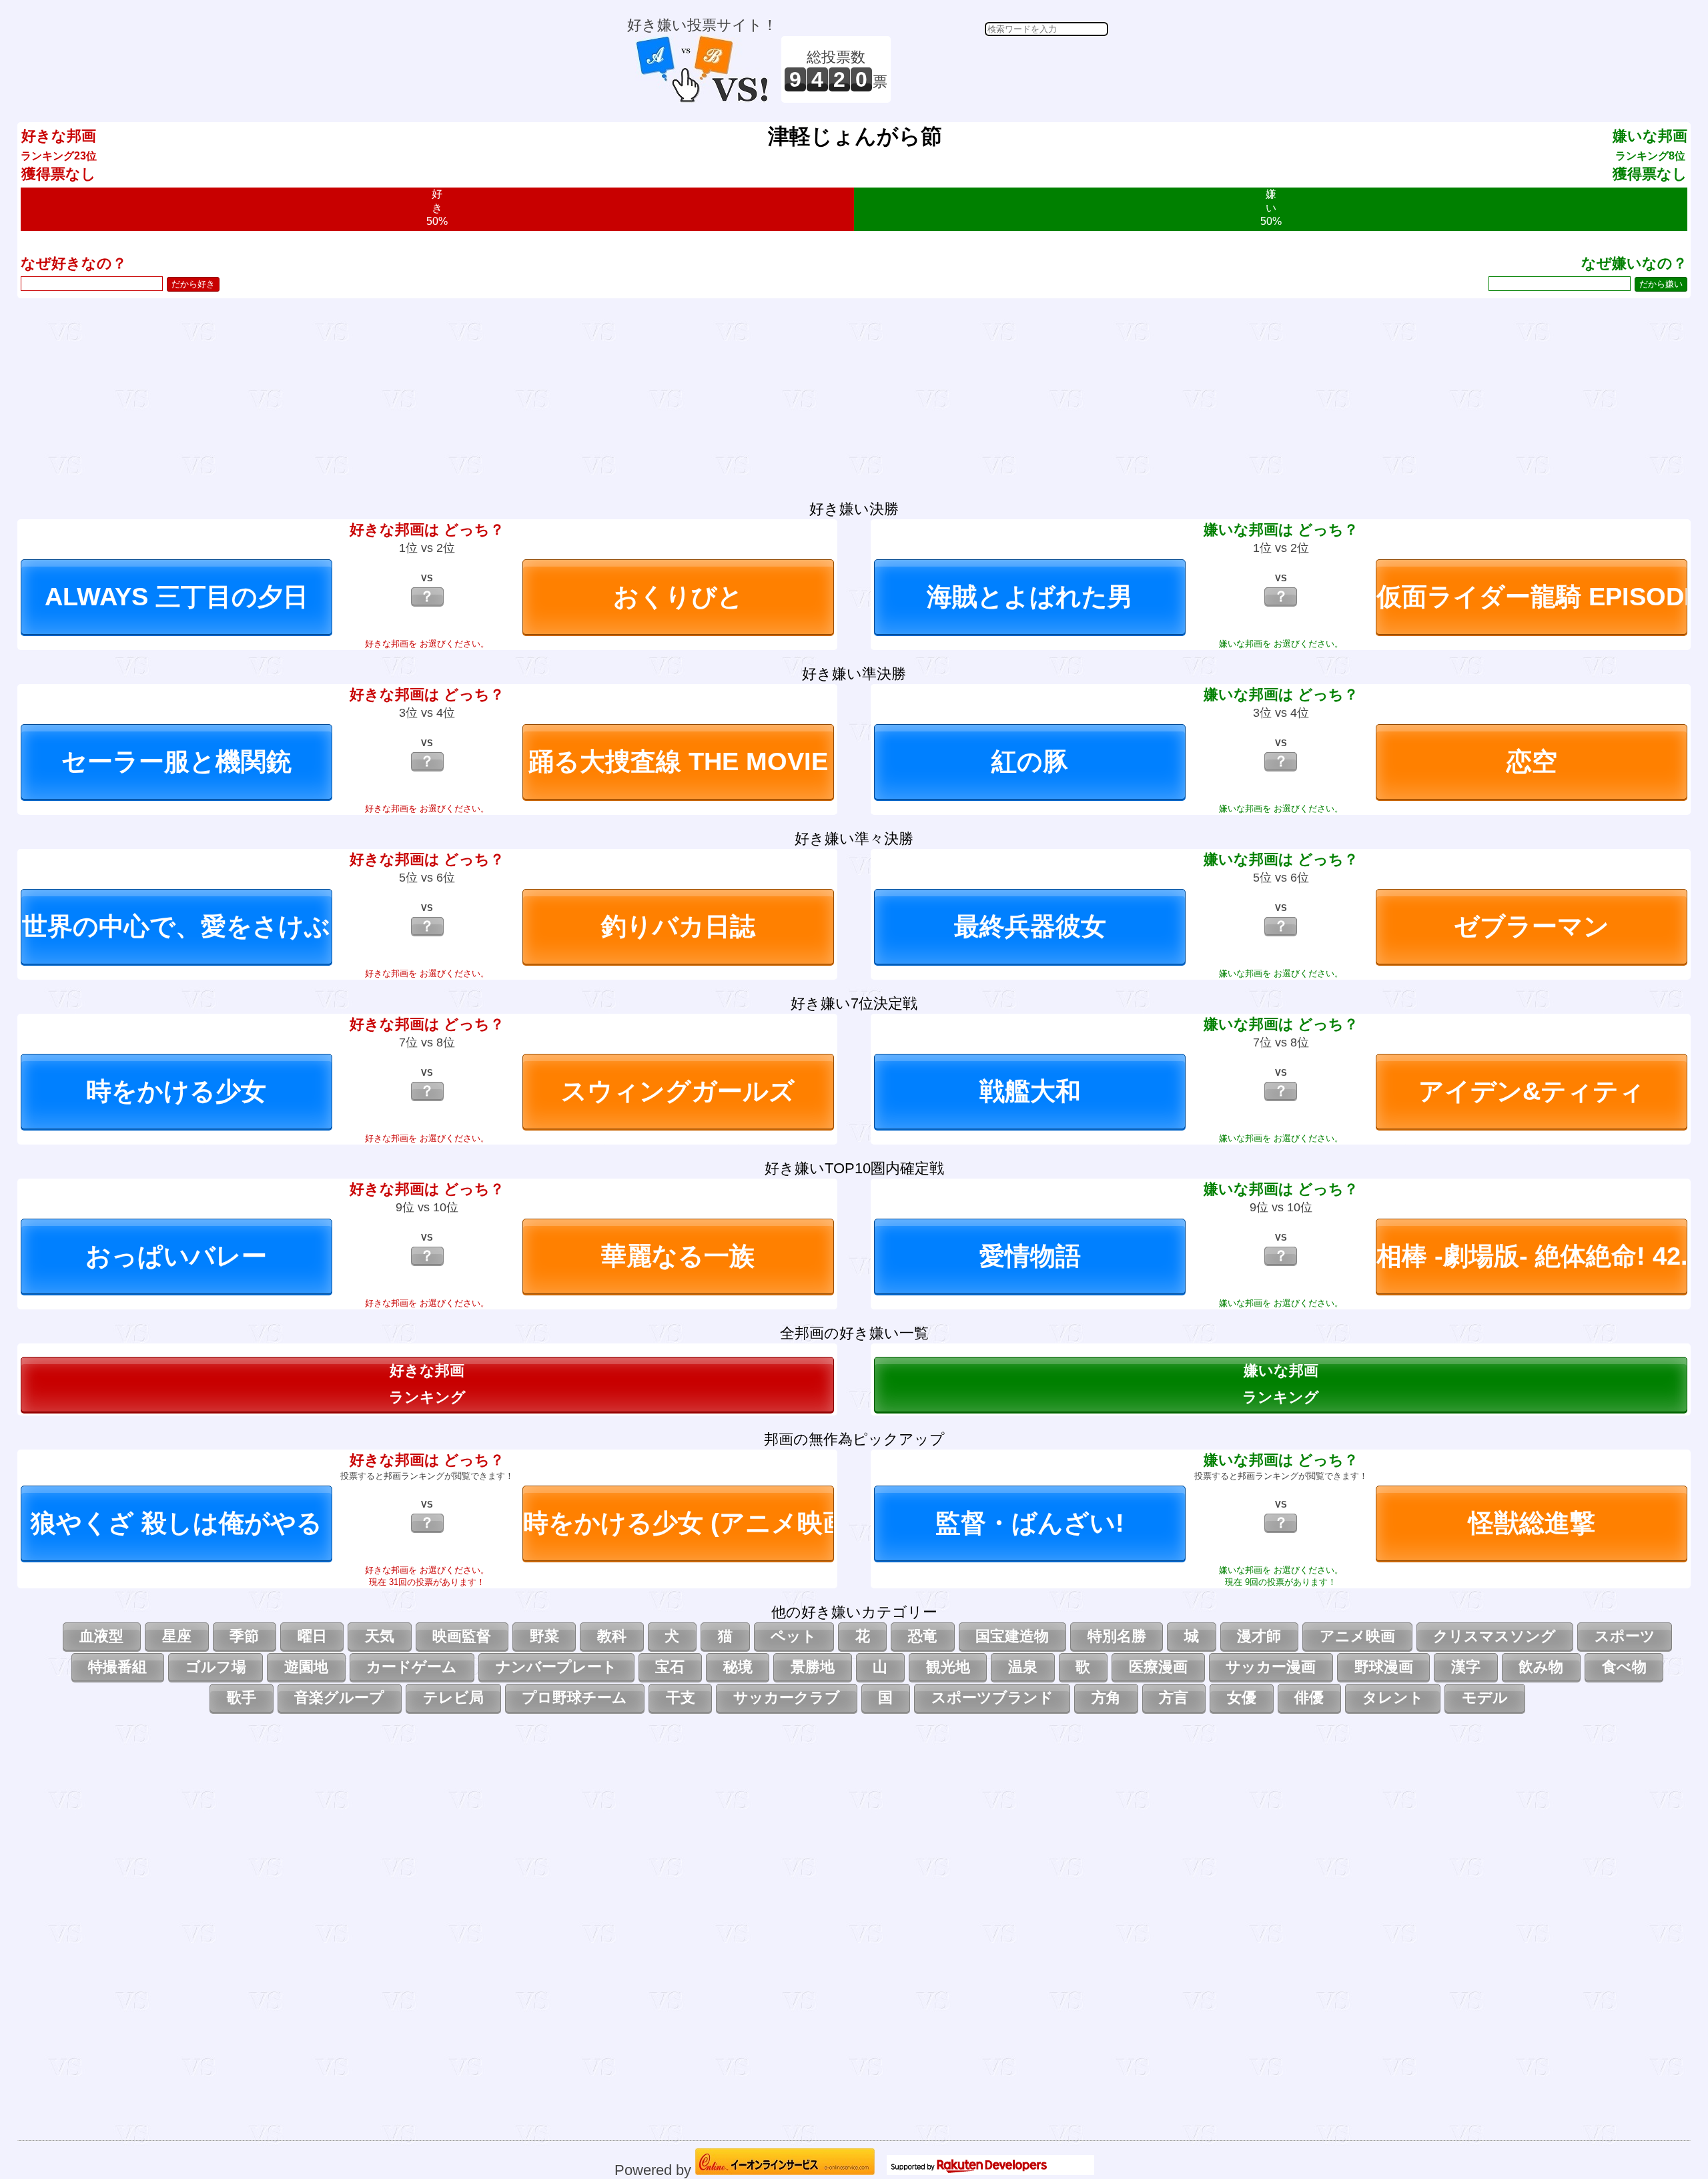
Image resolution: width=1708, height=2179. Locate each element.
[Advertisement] (1001, 69)
